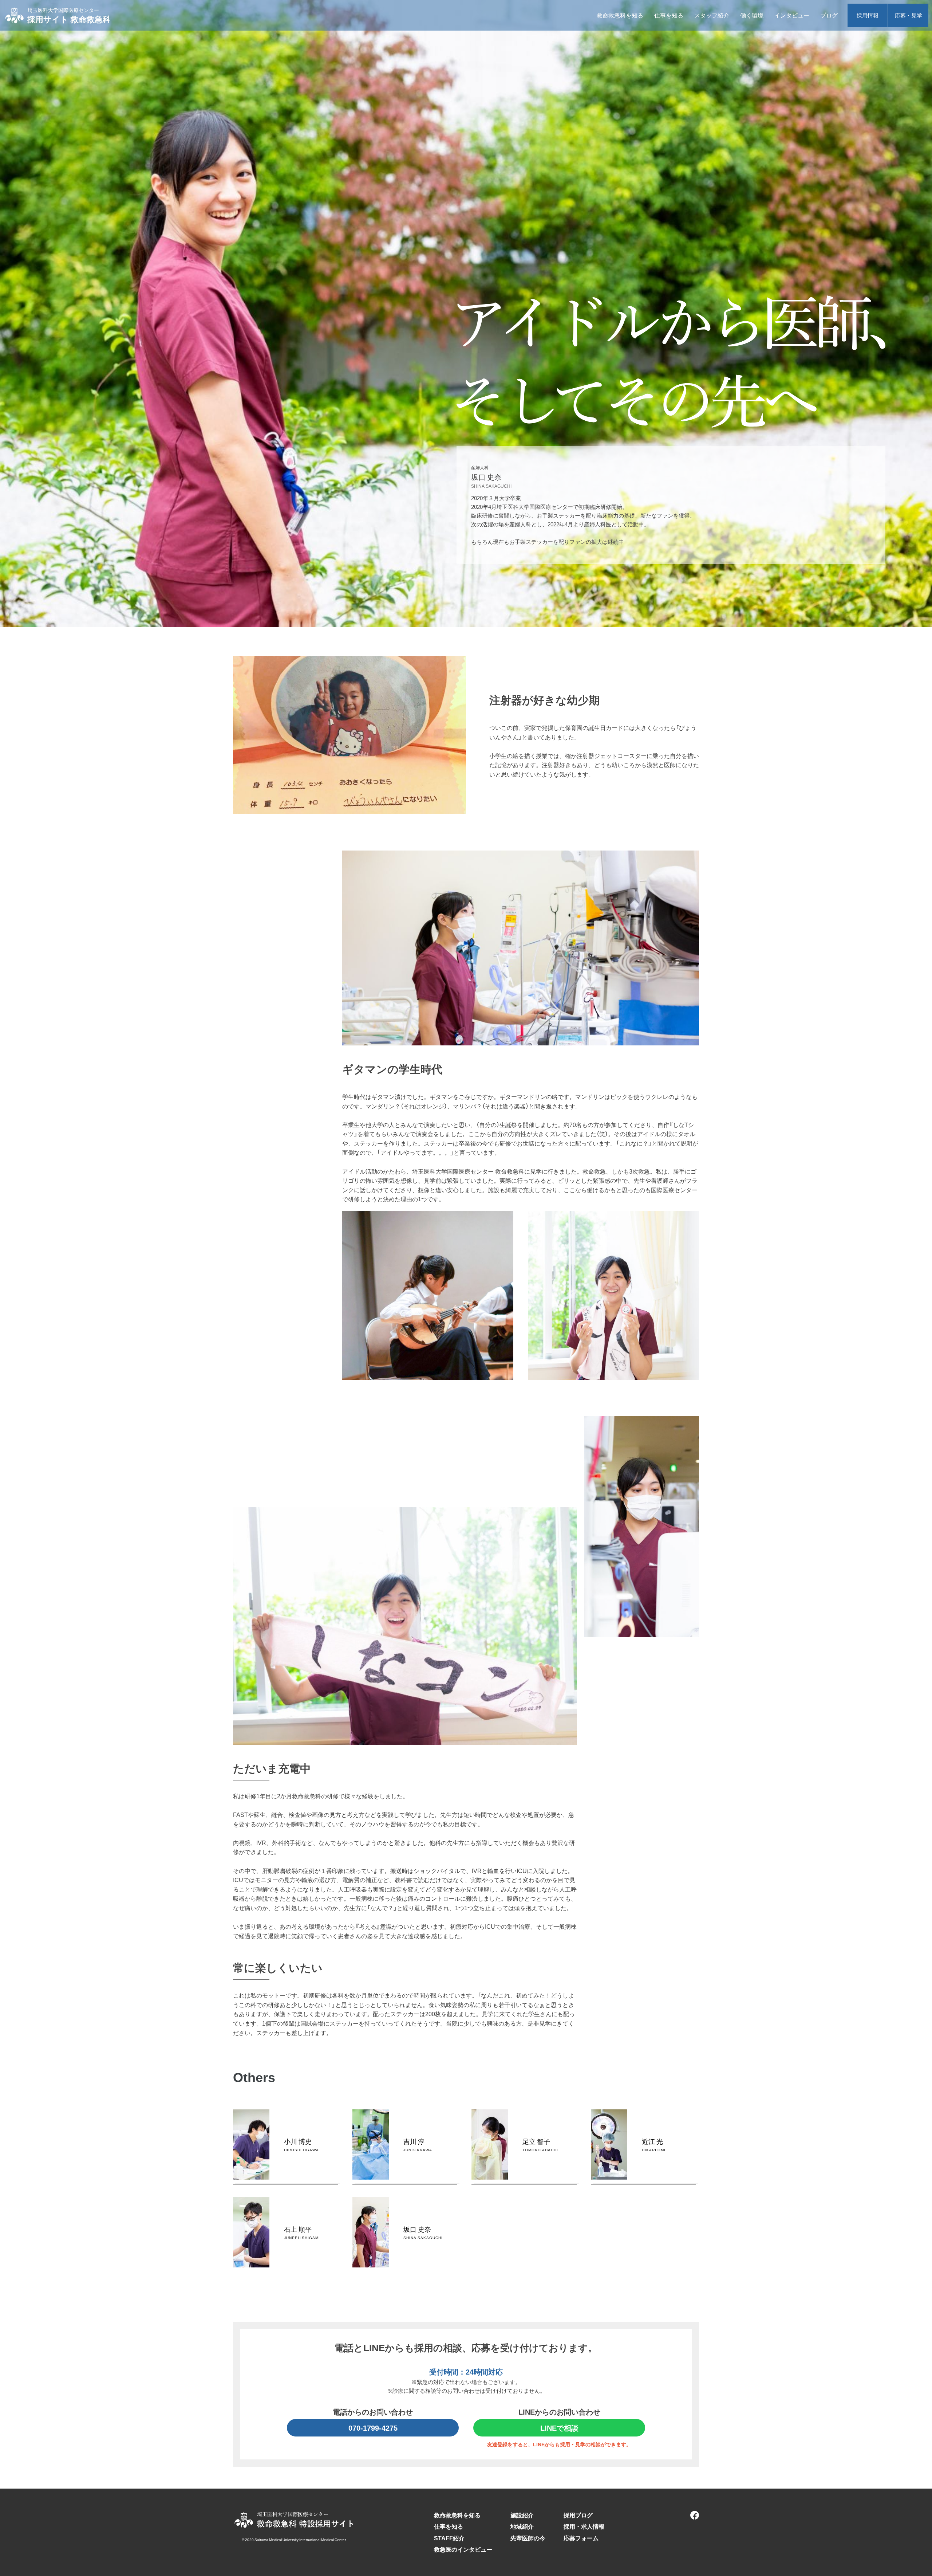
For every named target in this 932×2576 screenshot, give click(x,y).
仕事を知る (669, 15)
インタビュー (792, 15)
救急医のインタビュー (463, 2549)
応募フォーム (581, 2538)
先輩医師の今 (528, 2538)
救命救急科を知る (620, 15)
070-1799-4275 (373, 2428)
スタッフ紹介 (712, 15)
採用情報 (868, 15)
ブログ (829, 15)
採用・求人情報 (584, 2526)
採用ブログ (578, 2515)
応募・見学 (909, 15)
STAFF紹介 (449, 2538)
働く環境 (752, 15)
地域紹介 (522, 2526)
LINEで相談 (559, 2428)
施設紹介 (522, 2515)
